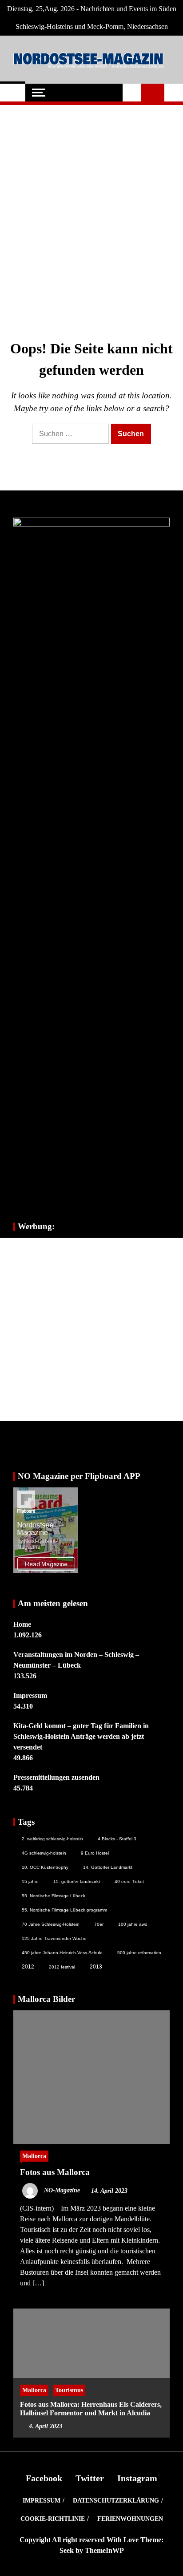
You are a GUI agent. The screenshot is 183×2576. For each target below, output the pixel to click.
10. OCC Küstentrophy (45, 1867)
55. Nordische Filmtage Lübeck (54, 1896)
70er (99, 1924)
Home (22, 1624)
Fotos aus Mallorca (55, 2172)
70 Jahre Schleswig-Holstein (51, 1924)
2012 (28, 1967)
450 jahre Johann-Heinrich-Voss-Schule (62, 1953)
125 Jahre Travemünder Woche (54, 1938)
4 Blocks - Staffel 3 (117, 1839)
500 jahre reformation (139, 1953)
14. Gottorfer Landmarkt (108, 1867)
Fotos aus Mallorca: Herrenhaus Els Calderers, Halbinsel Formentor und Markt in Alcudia (91, 2409)
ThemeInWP (104, 2550)
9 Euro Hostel (95, 1853)
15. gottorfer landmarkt (77, 1881)
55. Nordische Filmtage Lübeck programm (64, 1910)
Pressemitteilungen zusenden (56, 1777)
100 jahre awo (133, 1924)
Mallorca (34, 2156)
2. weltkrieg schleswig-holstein (52, 1839)
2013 (96, 1967)
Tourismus (69, 2390)
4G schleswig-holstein (44, 1853)
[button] (132, 93)
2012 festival (62, 1967)
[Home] (13, 93)
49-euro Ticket (129, 1881)
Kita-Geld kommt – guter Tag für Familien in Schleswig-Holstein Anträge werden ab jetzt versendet (81, 1736)
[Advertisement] (91, 208)
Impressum (30, 1695)
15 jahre (30, 1881)
